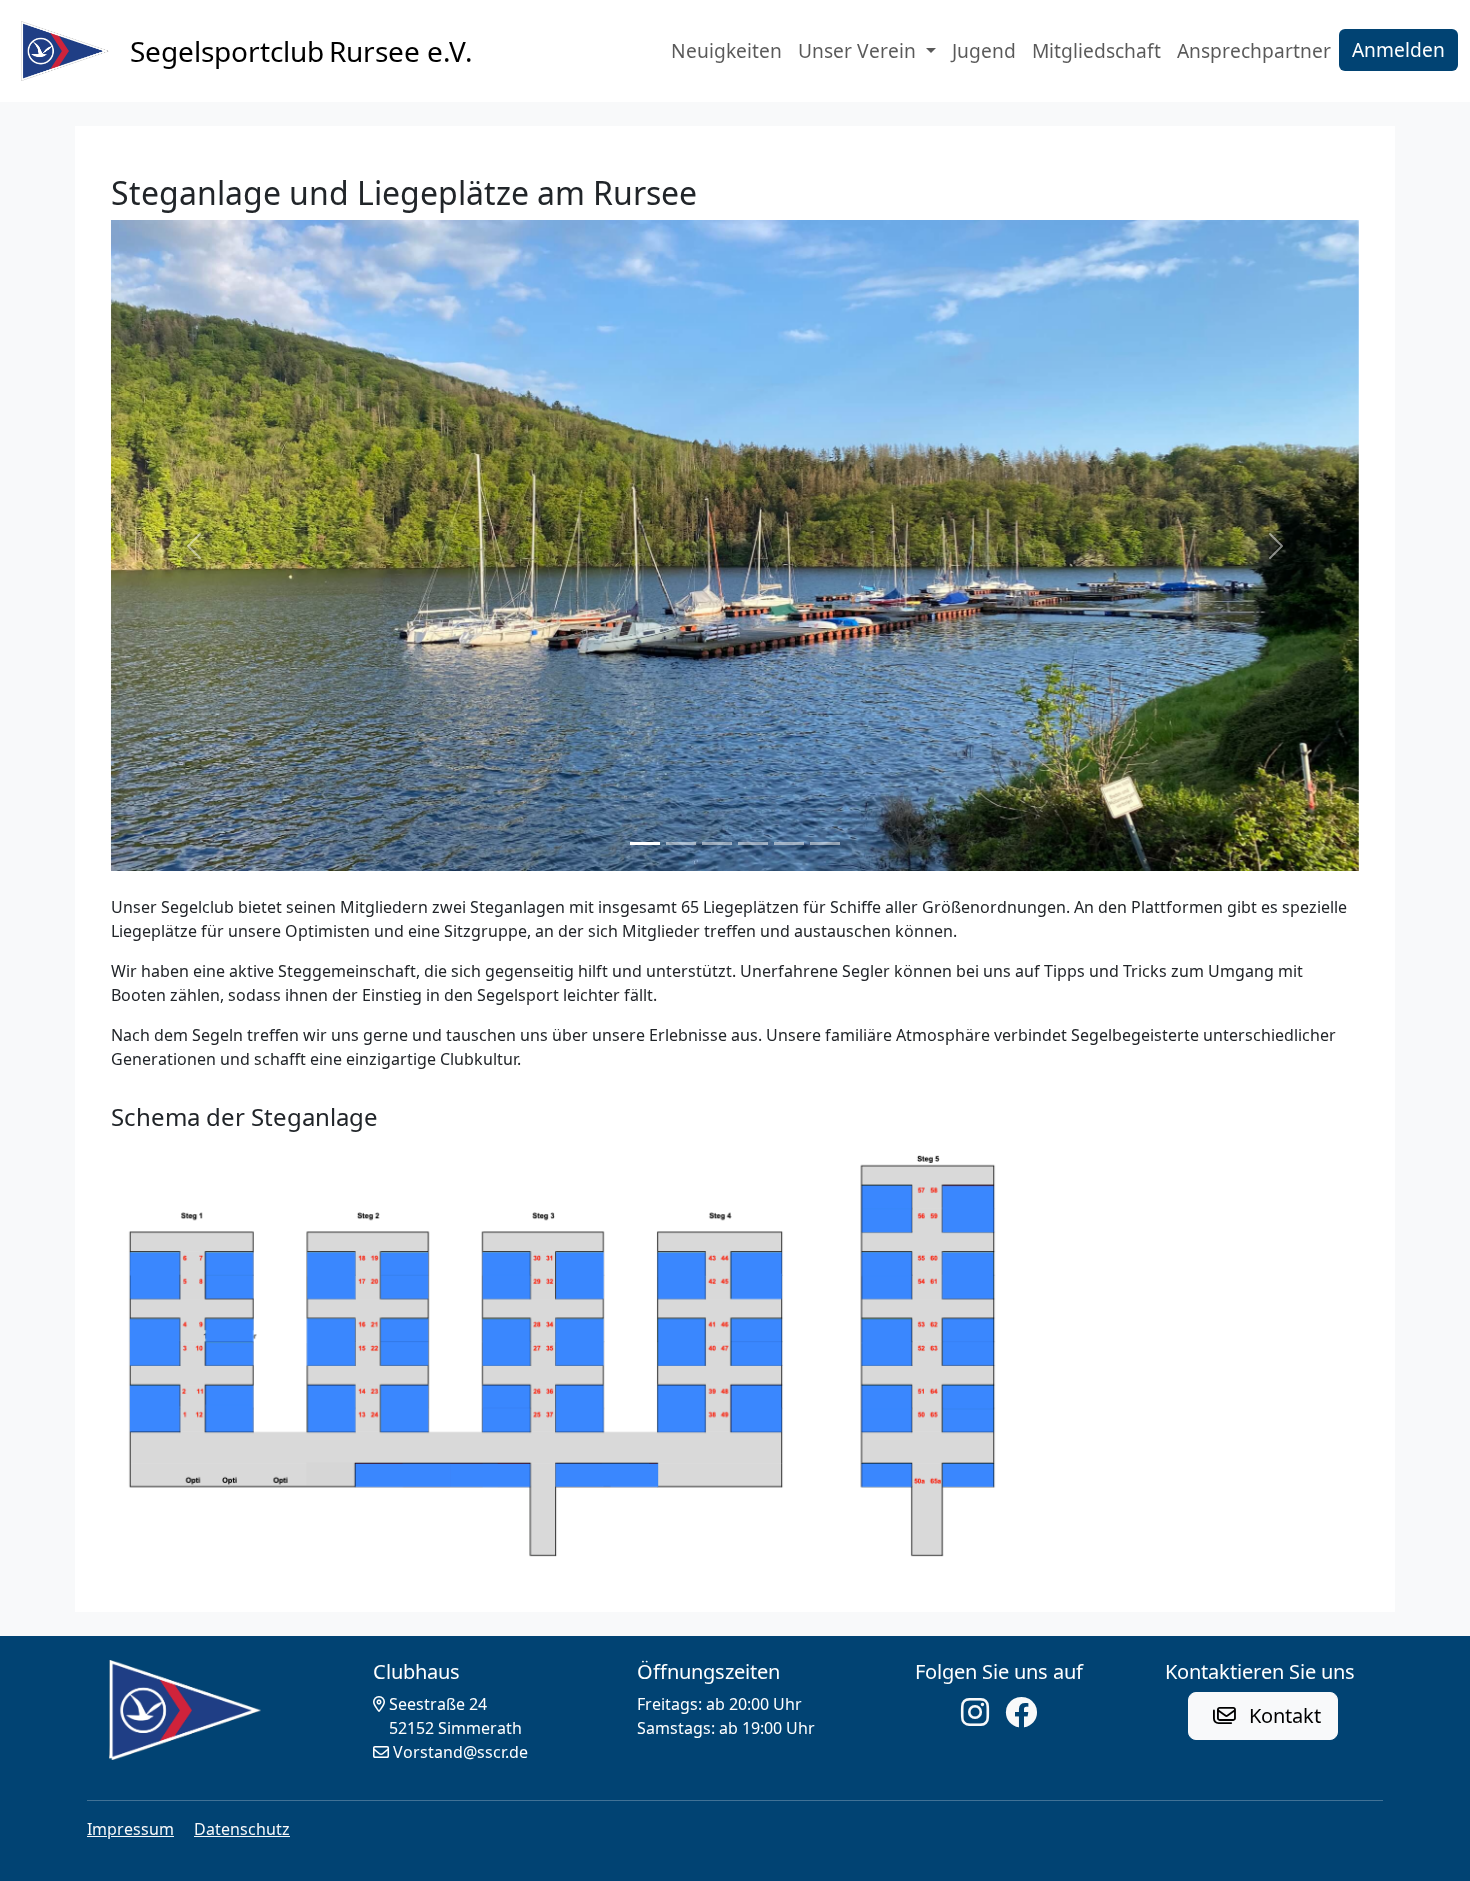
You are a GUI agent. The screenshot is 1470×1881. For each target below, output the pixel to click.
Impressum (130, 1829)
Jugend (984, 50)
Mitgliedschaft (1096, 50)
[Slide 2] (681, 843)
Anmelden (1398, 49)
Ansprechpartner (1254, 50)
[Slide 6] (825, 843)
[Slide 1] (645, 843)
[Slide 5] (789, 843)
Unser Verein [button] (859, 50)
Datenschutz (242, 1829)
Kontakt (1282, 1715)
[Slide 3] (717, 843)
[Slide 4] (753, 843)
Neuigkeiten (726, 50)
